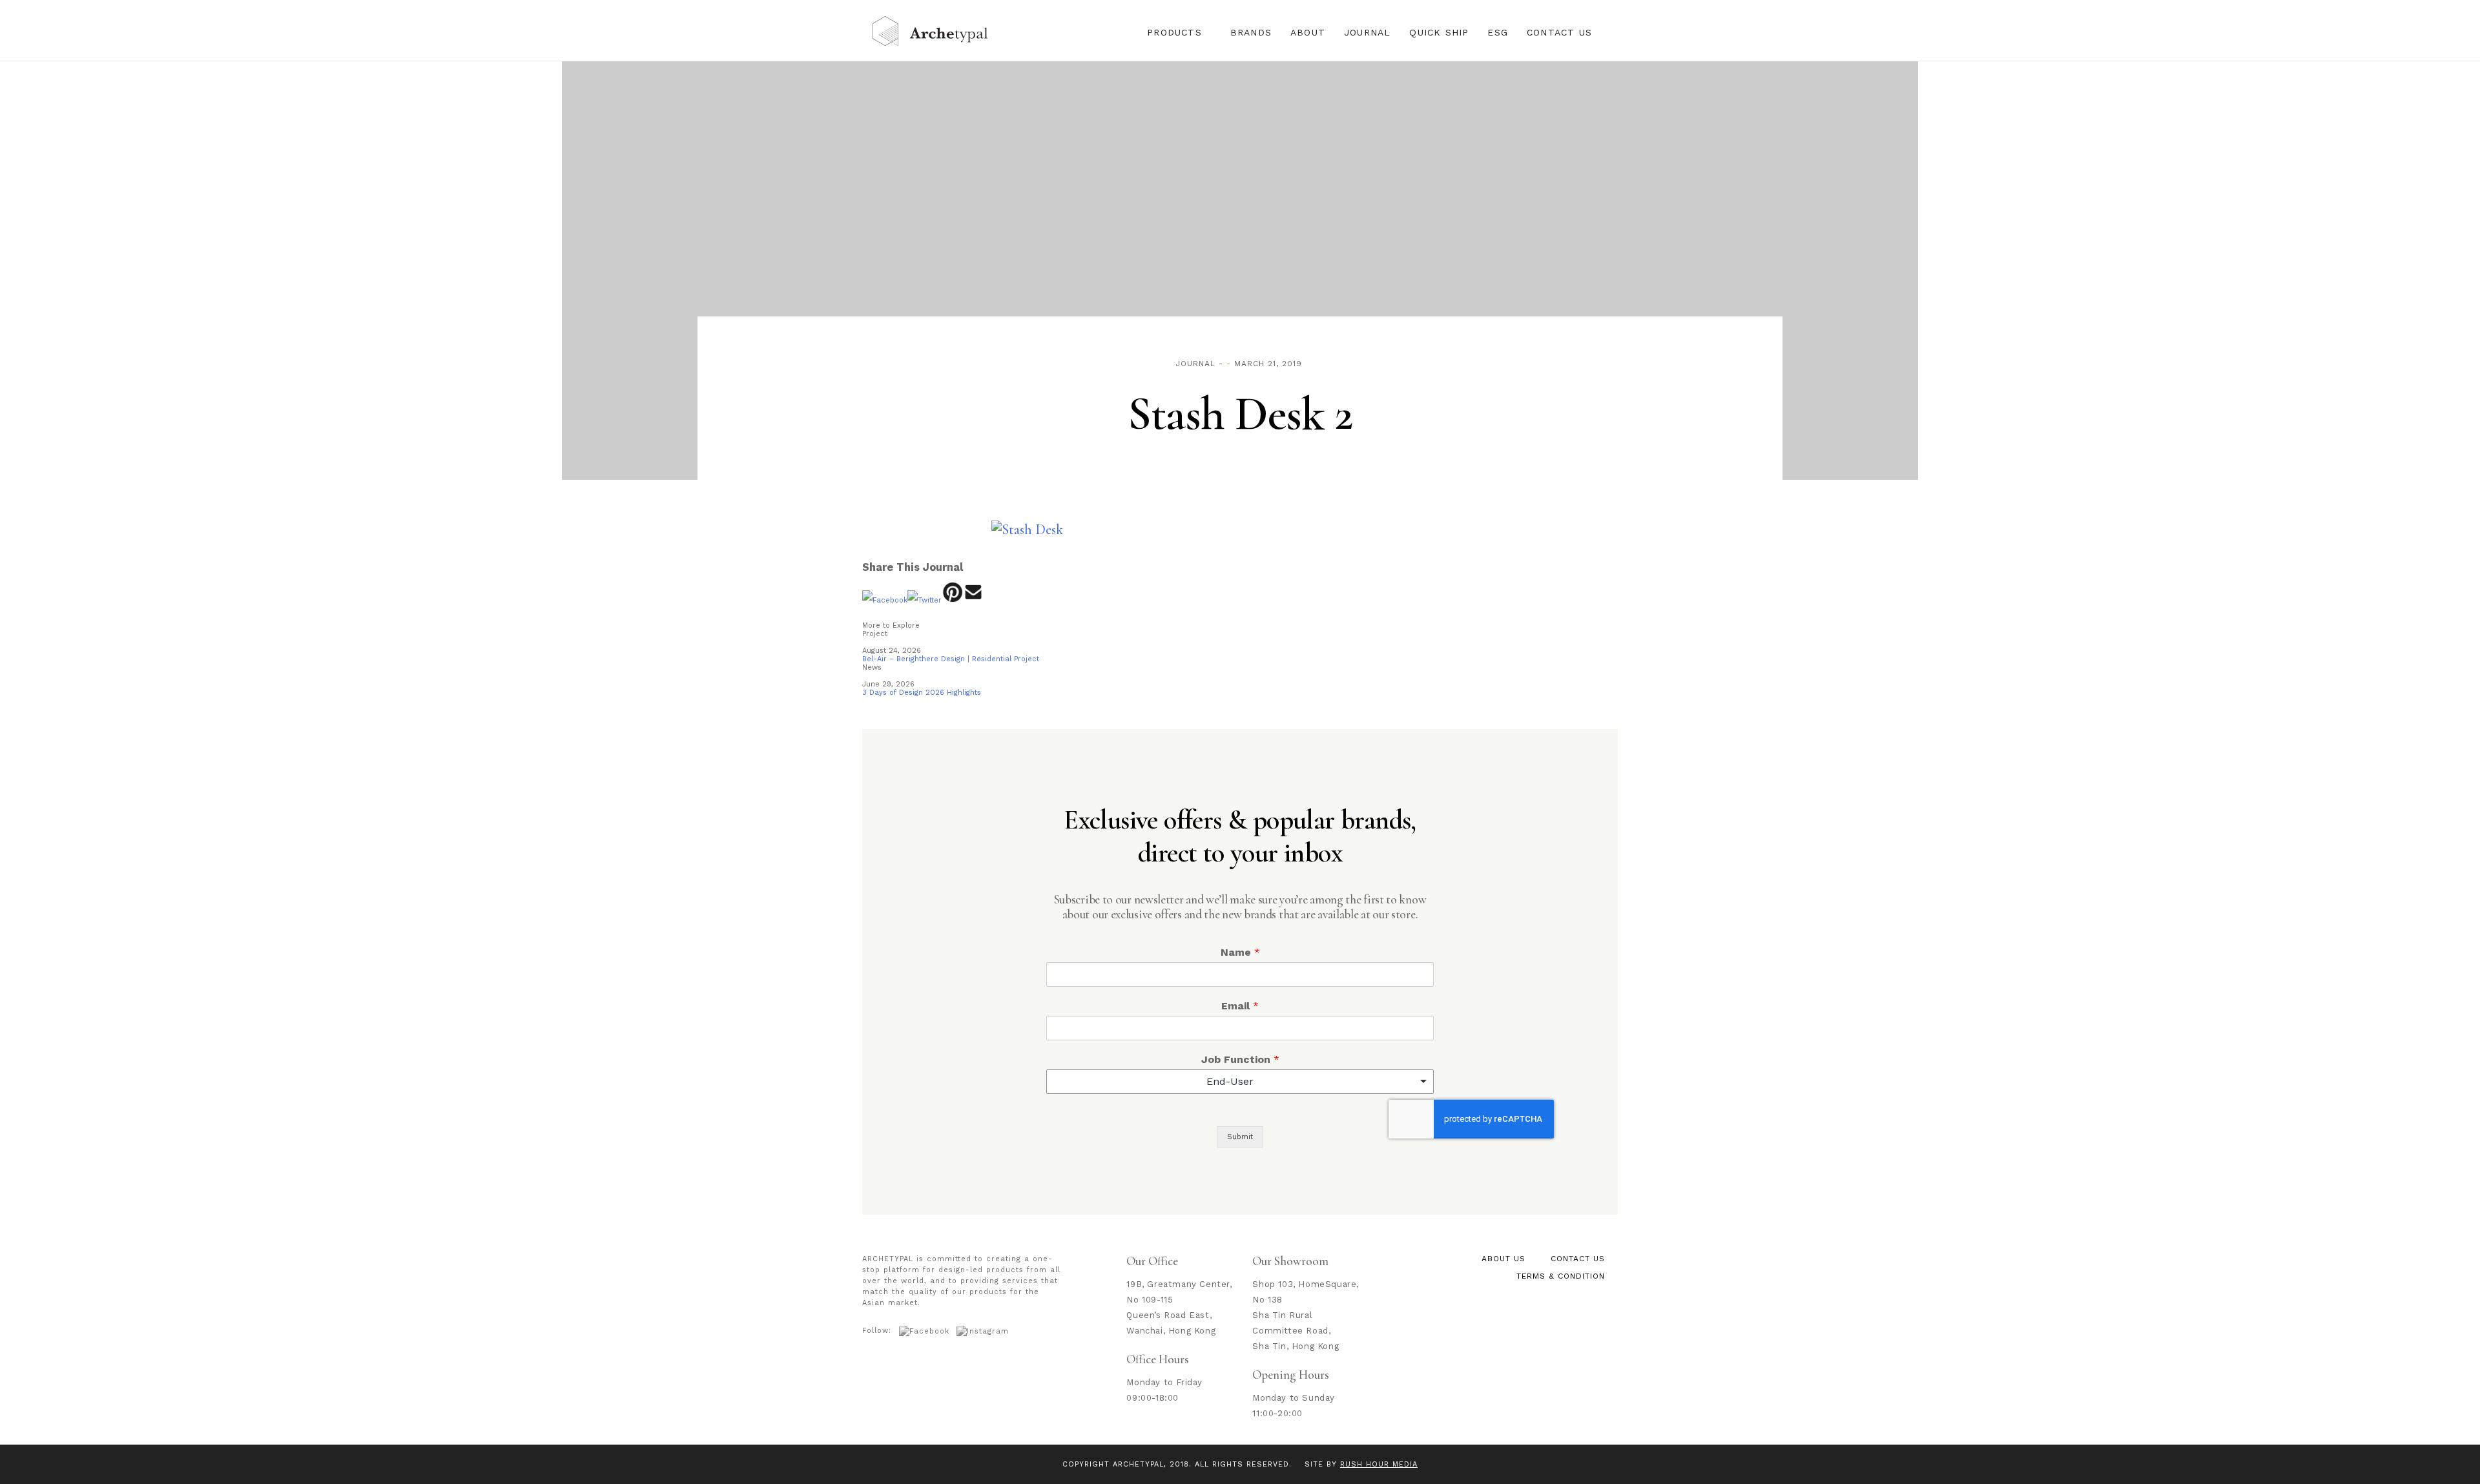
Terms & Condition (1561, 1276)
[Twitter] (925, 600)
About (1308, 32)
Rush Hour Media (1379, 1464)
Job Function (1240, 1059)
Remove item (1411, 1082)
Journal (1367, 32)
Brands (1251, 32)
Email (1240, 1006)
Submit (1240, 1137)
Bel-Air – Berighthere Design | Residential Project (951, 659)
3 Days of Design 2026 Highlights (922, 693)
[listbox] (1240, 1082)
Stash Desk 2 (1240, 414)
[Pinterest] (952, 600)
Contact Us (1559, 32)
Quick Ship (1439, 32)
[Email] (974, 600)
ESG (1498, 32)
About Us (1503, 1259)
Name (1240, 952)
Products (1174, 32)
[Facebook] (885, 600)
